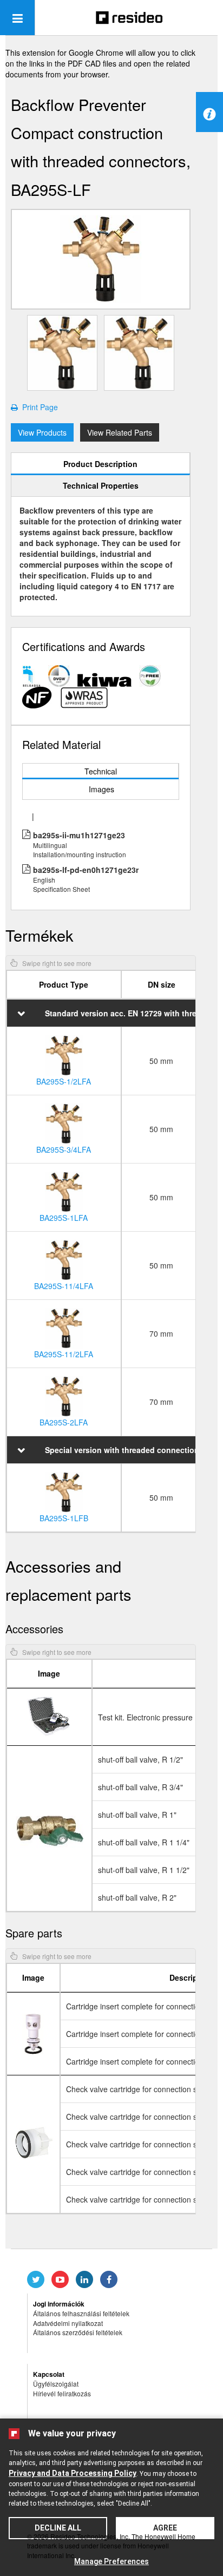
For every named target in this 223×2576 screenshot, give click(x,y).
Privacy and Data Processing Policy (73, 2473)
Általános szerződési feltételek (78, 2332)
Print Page (38, 407)
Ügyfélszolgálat (56, 2384)
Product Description (100, 464)
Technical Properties (101, 485)
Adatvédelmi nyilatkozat (68, 2323)
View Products (42, 432)
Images (101, 789)
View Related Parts (120, 432)
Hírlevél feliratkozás (62, 2393)
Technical (101, 771)
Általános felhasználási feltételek (81, 2313)
